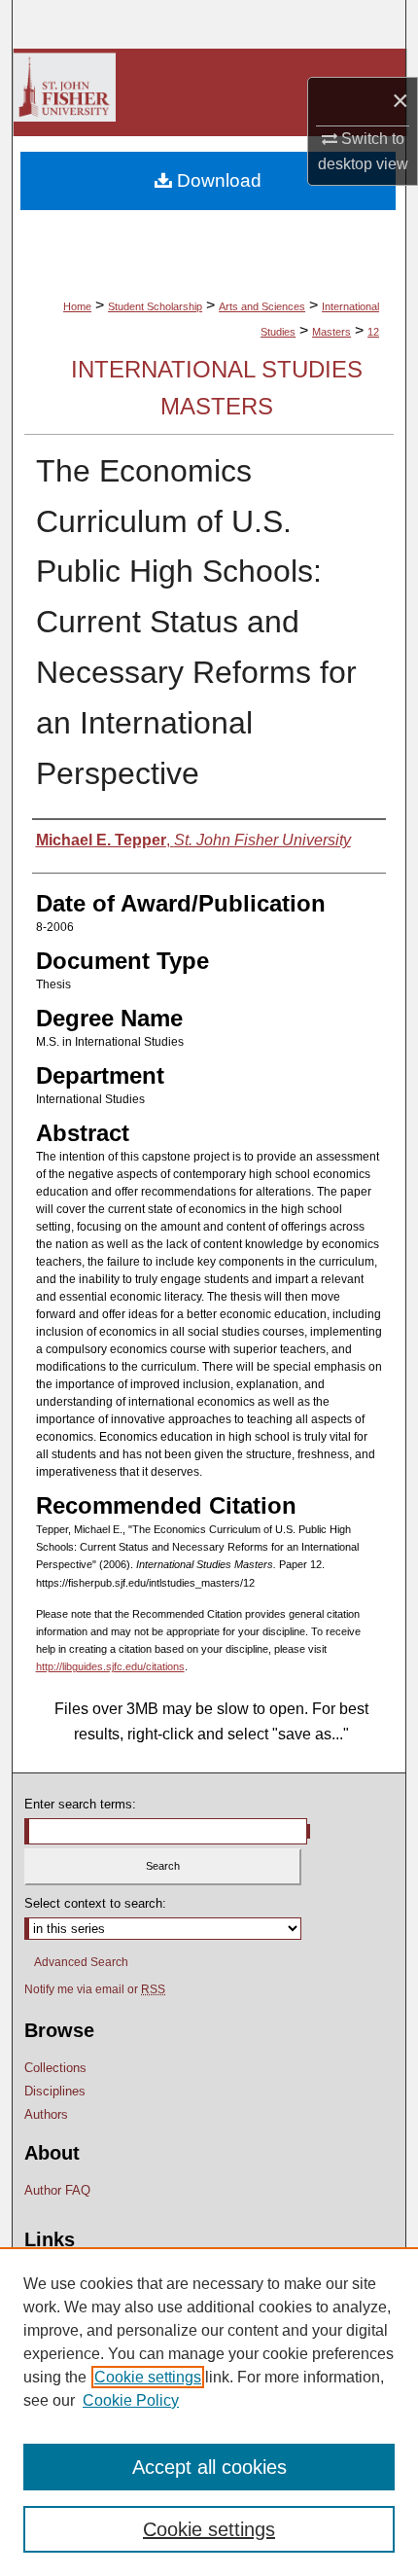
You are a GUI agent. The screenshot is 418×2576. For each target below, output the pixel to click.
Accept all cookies (209, 2467)
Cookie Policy (131, 2400)
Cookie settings (148, 2377)
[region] (209, 2412)
